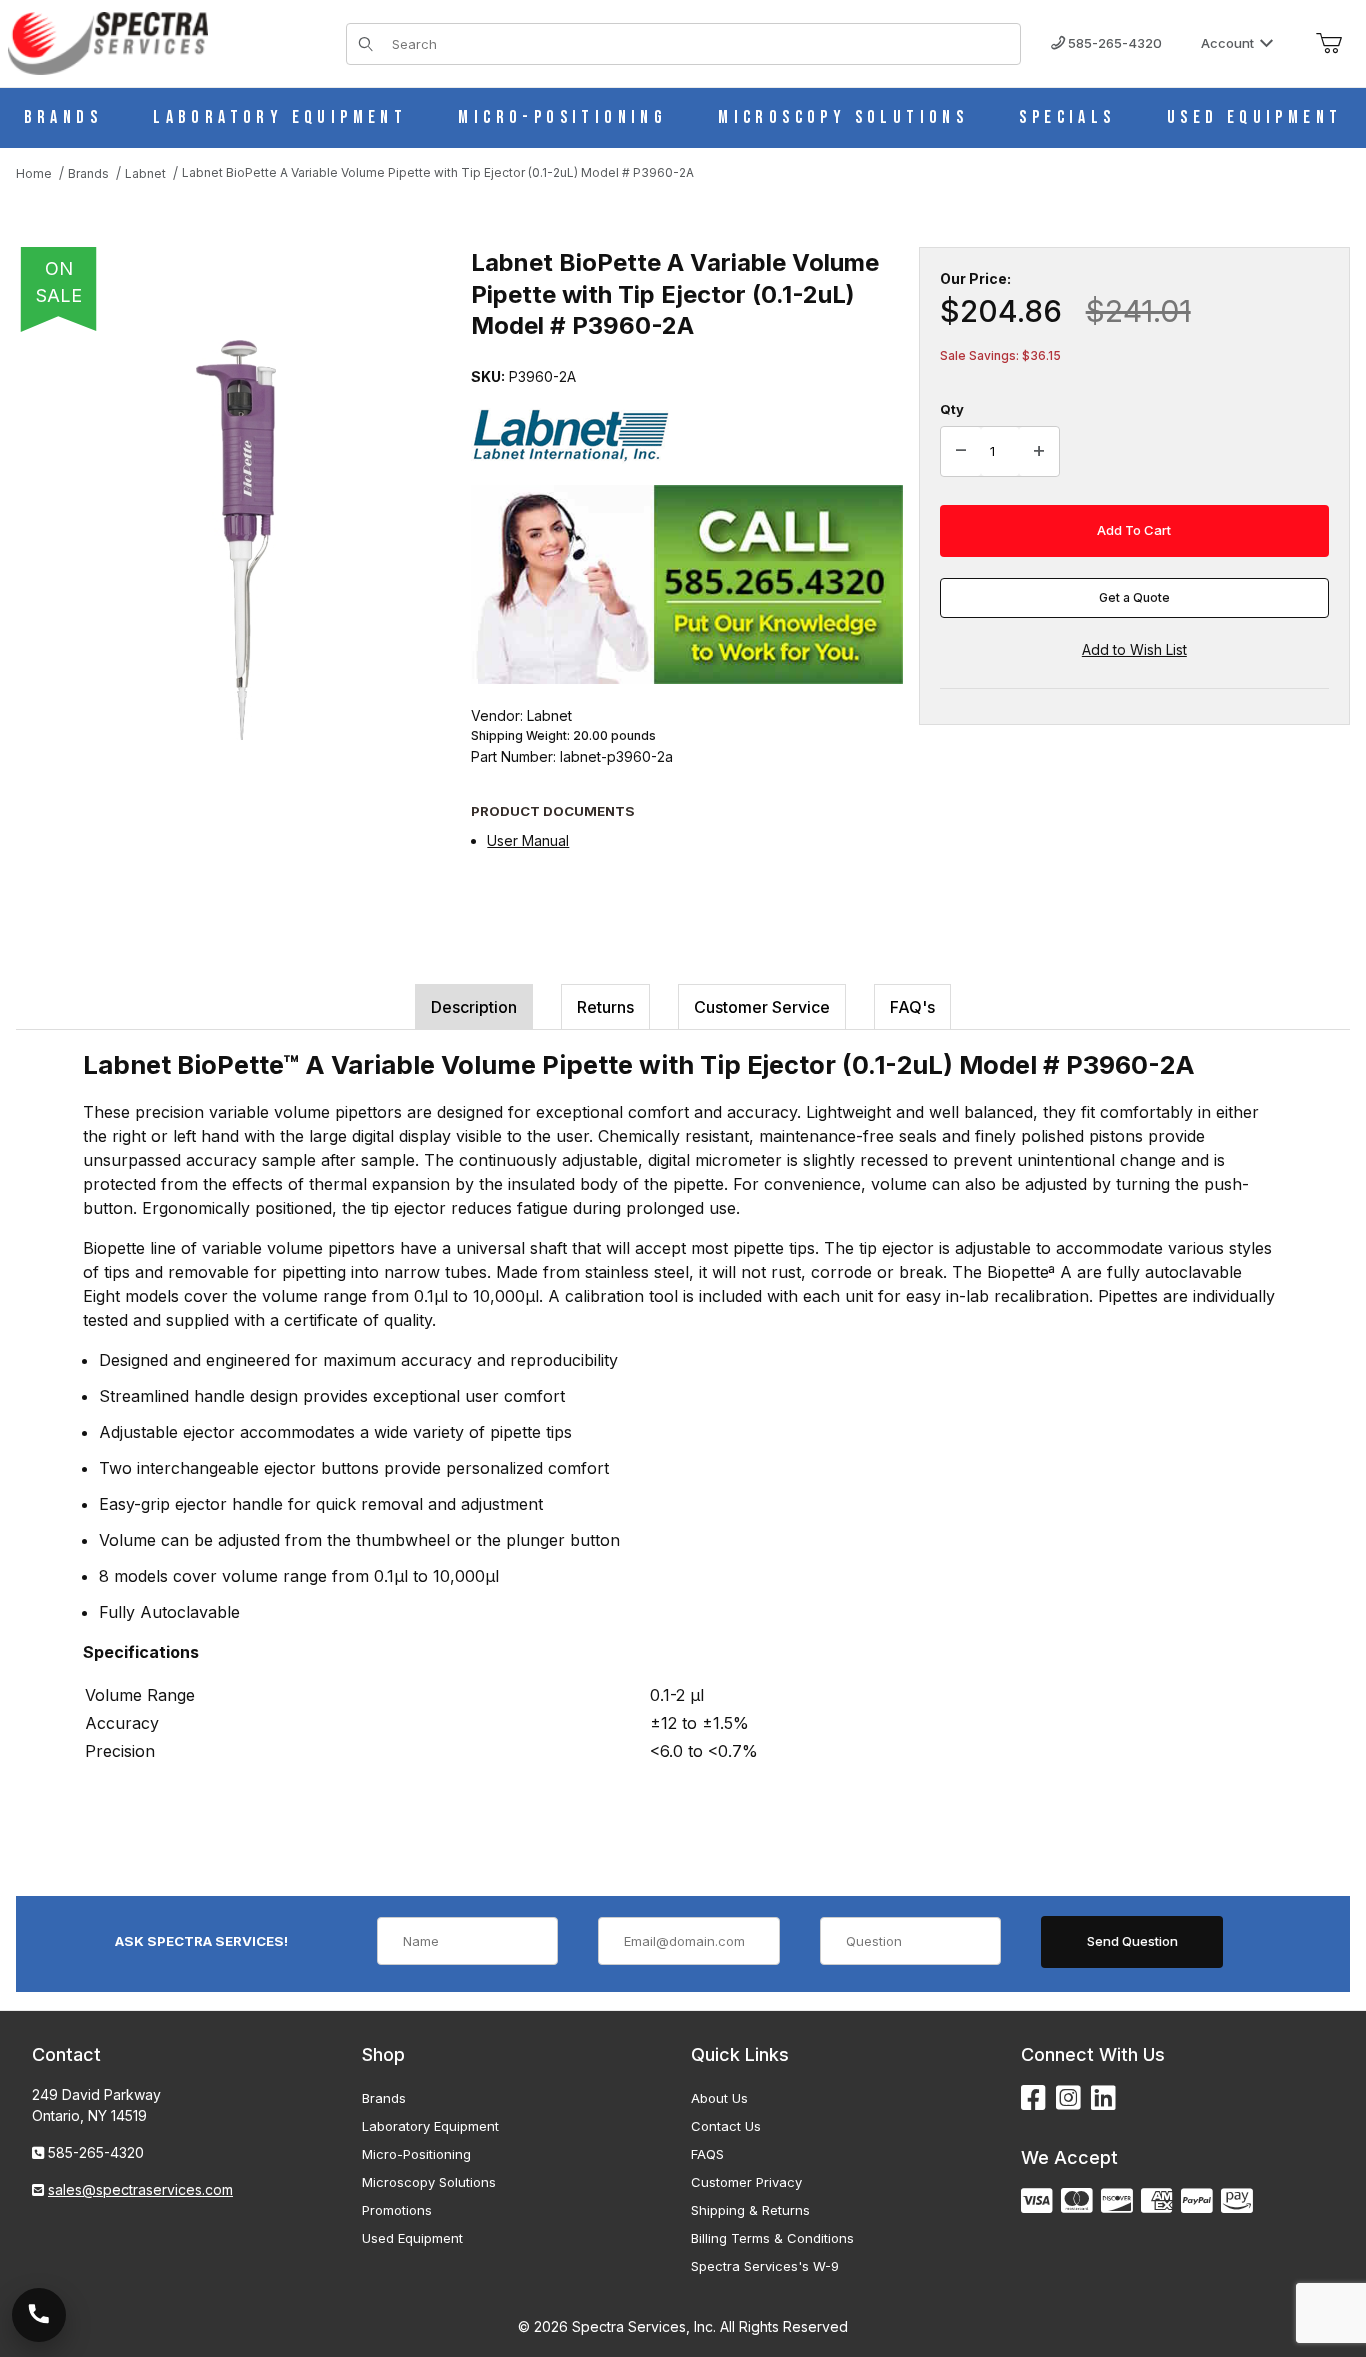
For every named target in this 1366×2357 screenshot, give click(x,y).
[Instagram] (1068, 2098)
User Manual (528, 840)
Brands (384, 2098)
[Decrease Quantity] (961, 452)
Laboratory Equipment (430, 2126)
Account (1227, 43)
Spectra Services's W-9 (765, 2266)
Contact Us (726, 2126)
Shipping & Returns (750, 2210)
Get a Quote (1134, 597)
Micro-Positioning (416, 2154)
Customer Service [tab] (762, 1007)
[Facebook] (1033, 2098)
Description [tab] (474, 1007)
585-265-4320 (1113, 43)
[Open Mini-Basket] (1329, 44)
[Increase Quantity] (1039, 452)
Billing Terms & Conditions (772, 2238)
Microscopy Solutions (429, 2182)
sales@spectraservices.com (140, 2189)
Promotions (397, 2210)
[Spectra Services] (108, 41)
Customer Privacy (746, 2182)
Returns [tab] (605, 1007)
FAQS (707, 2154)
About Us (719, 2098)
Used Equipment (412, 2238)
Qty (952, 409)
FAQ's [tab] (912, 1007)
